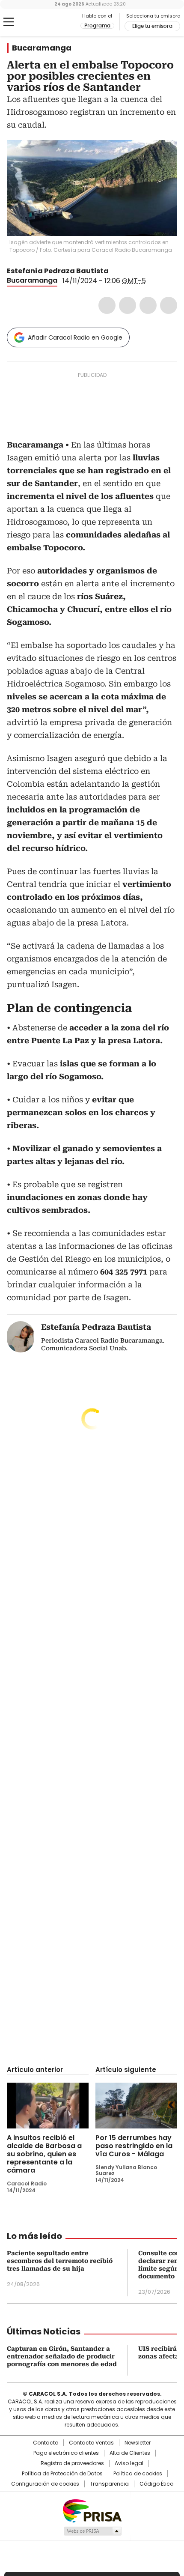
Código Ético (156, 2484)
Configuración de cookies (45, 2484)
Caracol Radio (42, 22)
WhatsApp (169, 305)
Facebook (107, 305)
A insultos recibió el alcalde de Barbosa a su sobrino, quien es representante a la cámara (44, 2154)
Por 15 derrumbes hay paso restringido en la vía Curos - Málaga (134, 2146)
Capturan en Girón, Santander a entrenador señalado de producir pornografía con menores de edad (62, 2356)
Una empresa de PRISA (92, 2510)
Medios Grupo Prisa (92, 2531)
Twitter (128, 305)
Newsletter (138, 2443)
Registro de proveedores (72, 2463)
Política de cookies (138, 2474)
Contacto (46, 2443)
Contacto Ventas (91, 2443)
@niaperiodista (115, 271)
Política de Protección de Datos (62, 2474)
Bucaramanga (42, 48)
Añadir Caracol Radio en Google (75, 337)
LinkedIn (148, 305)
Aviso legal (129, 2463)
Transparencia (109, 2484)
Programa (97, 26)
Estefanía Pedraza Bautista (58, 271)
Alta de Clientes (130, 2453)
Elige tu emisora (152, 26)
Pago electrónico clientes (66, 2453)
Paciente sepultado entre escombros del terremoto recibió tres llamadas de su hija (60, 2261)
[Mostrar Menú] (9, 22)
